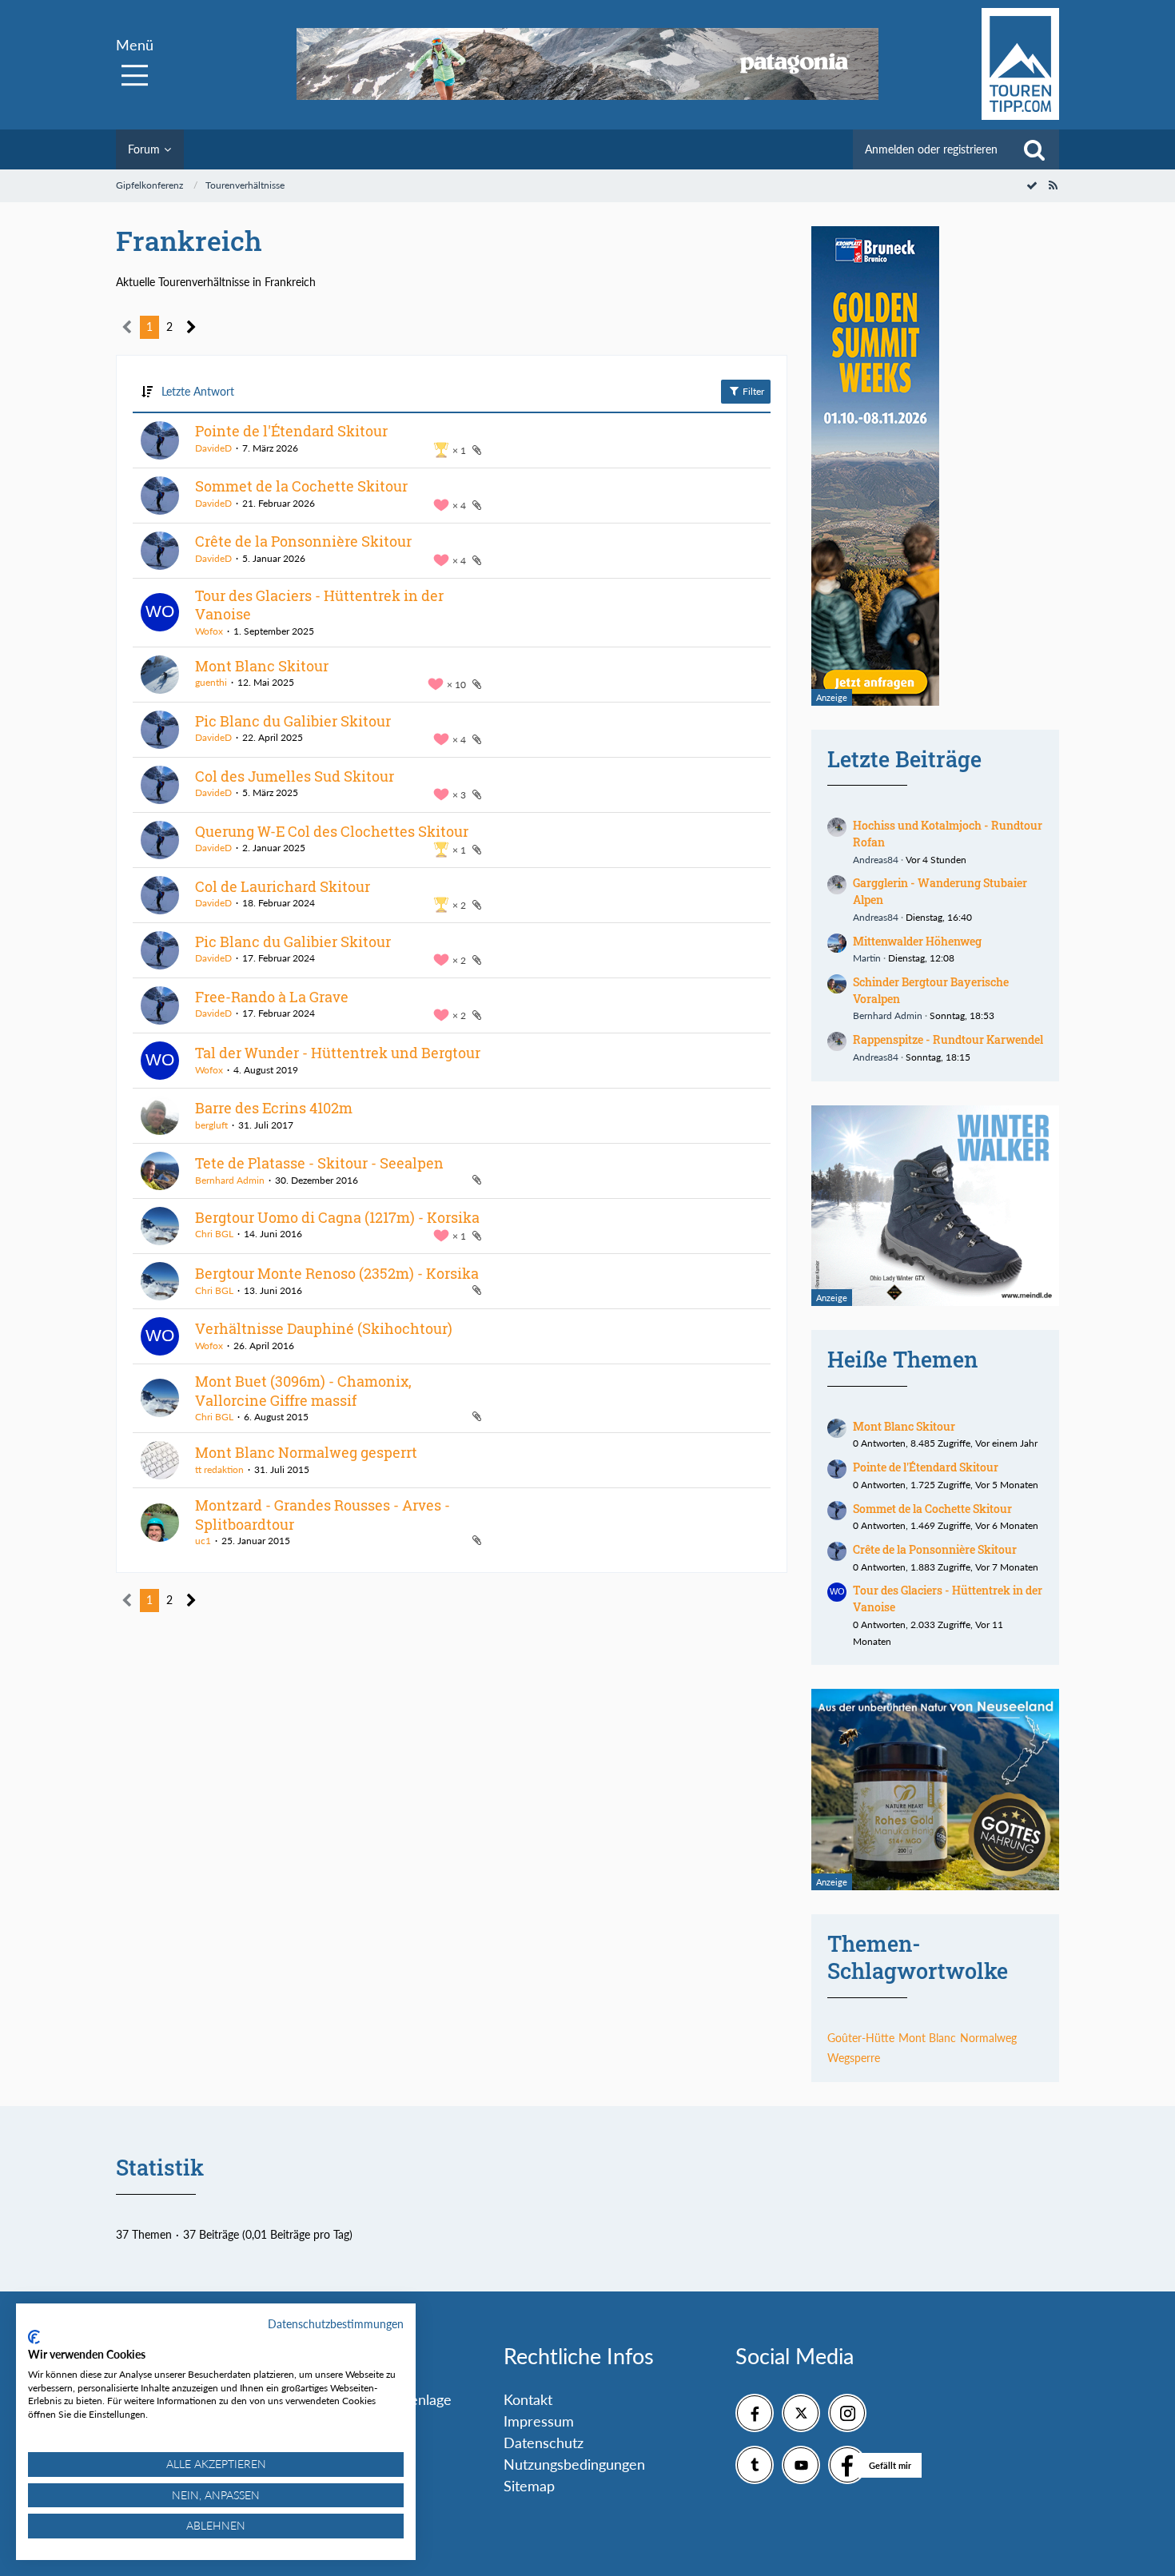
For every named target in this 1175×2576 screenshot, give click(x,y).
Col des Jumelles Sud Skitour (295, 776)
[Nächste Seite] (191, 327)
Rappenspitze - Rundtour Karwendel (948, 1039)
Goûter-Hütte (861, 2038)
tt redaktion (219, 1469)
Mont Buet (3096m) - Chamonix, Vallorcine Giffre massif (303, 1391)
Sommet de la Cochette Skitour (301, 486)
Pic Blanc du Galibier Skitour (293, 721)
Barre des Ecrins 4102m (274, 1108)
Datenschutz (544, 2443)
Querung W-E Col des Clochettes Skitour (332, 831)
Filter (752, 391)
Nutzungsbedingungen (574, 2464)
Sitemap (529, 2486)
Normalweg (988, 2038)
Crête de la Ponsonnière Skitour (303, 541)
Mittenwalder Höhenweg (917, 941)
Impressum (539, 2421)
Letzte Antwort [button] (198, 391)
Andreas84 (876, 860)
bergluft (211, 1125)
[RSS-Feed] (1053, 185)
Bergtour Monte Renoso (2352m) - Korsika (337, 1273)
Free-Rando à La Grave (272, 997)
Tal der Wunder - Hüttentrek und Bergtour (338, 1053)
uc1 (203, 1541)
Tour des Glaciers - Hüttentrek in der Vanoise (319, 605)
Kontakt (528, 2399)
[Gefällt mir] (847, 2465)
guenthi (211, 682)
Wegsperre (854, 2058)
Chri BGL (214, 1234)
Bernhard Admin (230, 1180)
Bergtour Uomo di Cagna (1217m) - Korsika (337, 1217)
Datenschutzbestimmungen (336, 2324)
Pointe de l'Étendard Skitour (291, 431)
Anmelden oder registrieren (931, 149)
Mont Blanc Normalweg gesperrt (306, 1452)
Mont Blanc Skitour (262, 666)
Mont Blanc (927, 2038)
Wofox (209, 631)
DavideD (213, 448)
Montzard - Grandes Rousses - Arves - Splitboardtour (323, 1515)
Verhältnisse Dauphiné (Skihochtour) (324, 1328)
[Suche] (1034, 149)
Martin (867, 958)
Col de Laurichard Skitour (283, 886)
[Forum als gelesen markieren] (1032, 185)
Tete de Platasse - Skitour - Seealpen (319, 1163)
